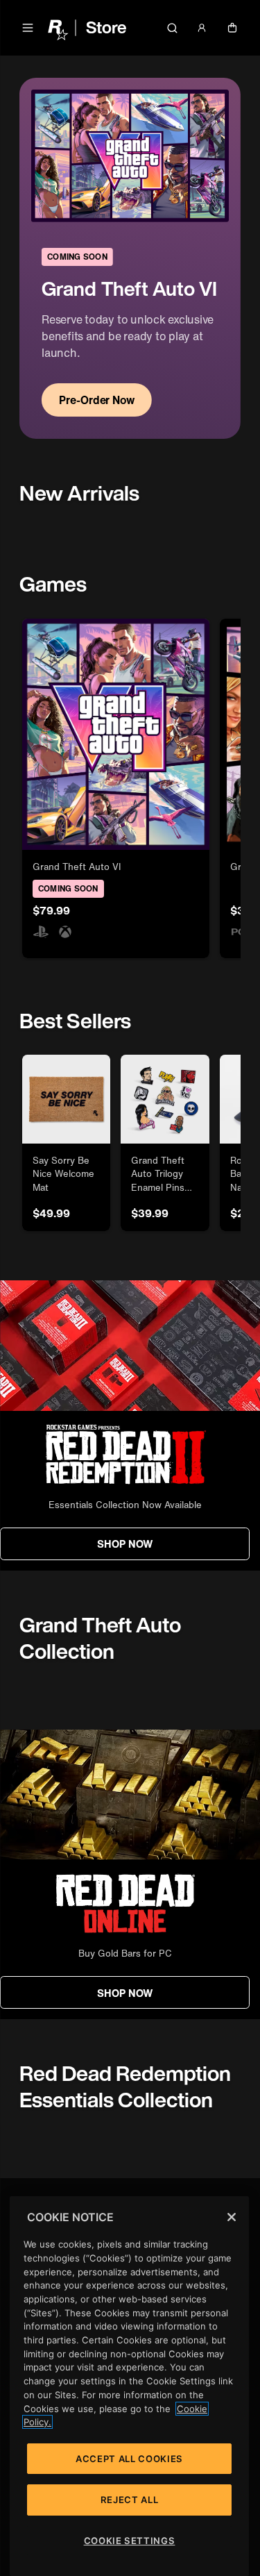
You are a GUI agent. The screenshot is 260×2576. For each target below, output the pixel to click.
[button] (28, 28)
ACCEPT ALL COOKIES (129, 2459)
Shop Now (125, 1544)
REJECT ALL (130, 2500)
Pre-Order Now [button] (97, 400)
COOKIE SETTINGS (130, 2541)
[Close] (232, 2217)
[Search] (172, 28)
